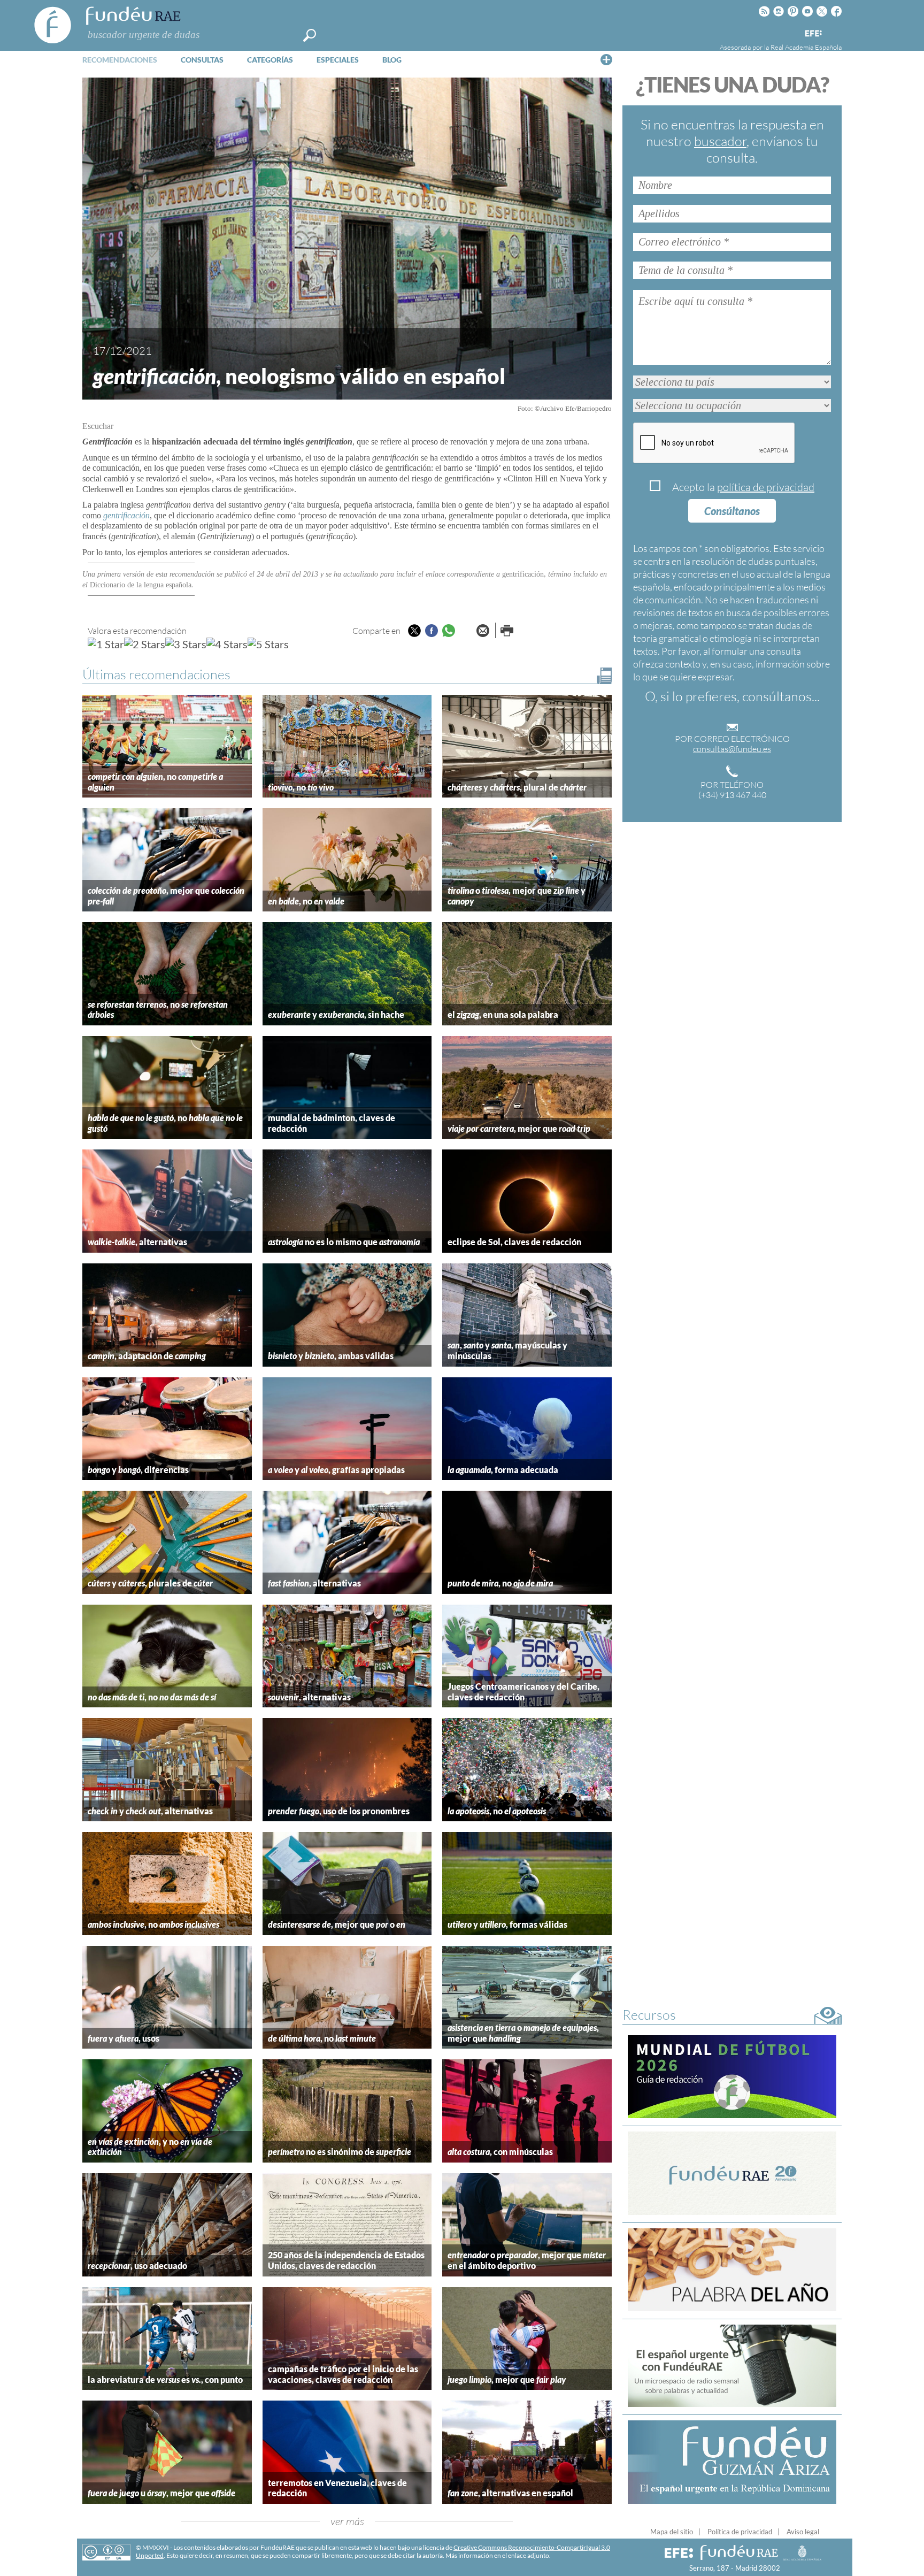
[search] (310, 35)
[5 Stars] (268, 644)
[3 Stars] (186, 644)
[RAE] (835, 32)
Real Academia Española (806, 47)
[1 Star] (106, 644)
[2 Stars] (145, 644)
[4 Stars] (227, 644)
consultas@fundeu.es (732, 749)
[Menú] (606, 59)
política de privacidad (766, 487)
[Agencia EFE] (813, 34)
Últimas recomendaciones (156, 674)
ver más (347, 2521)
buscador (720, 141)
